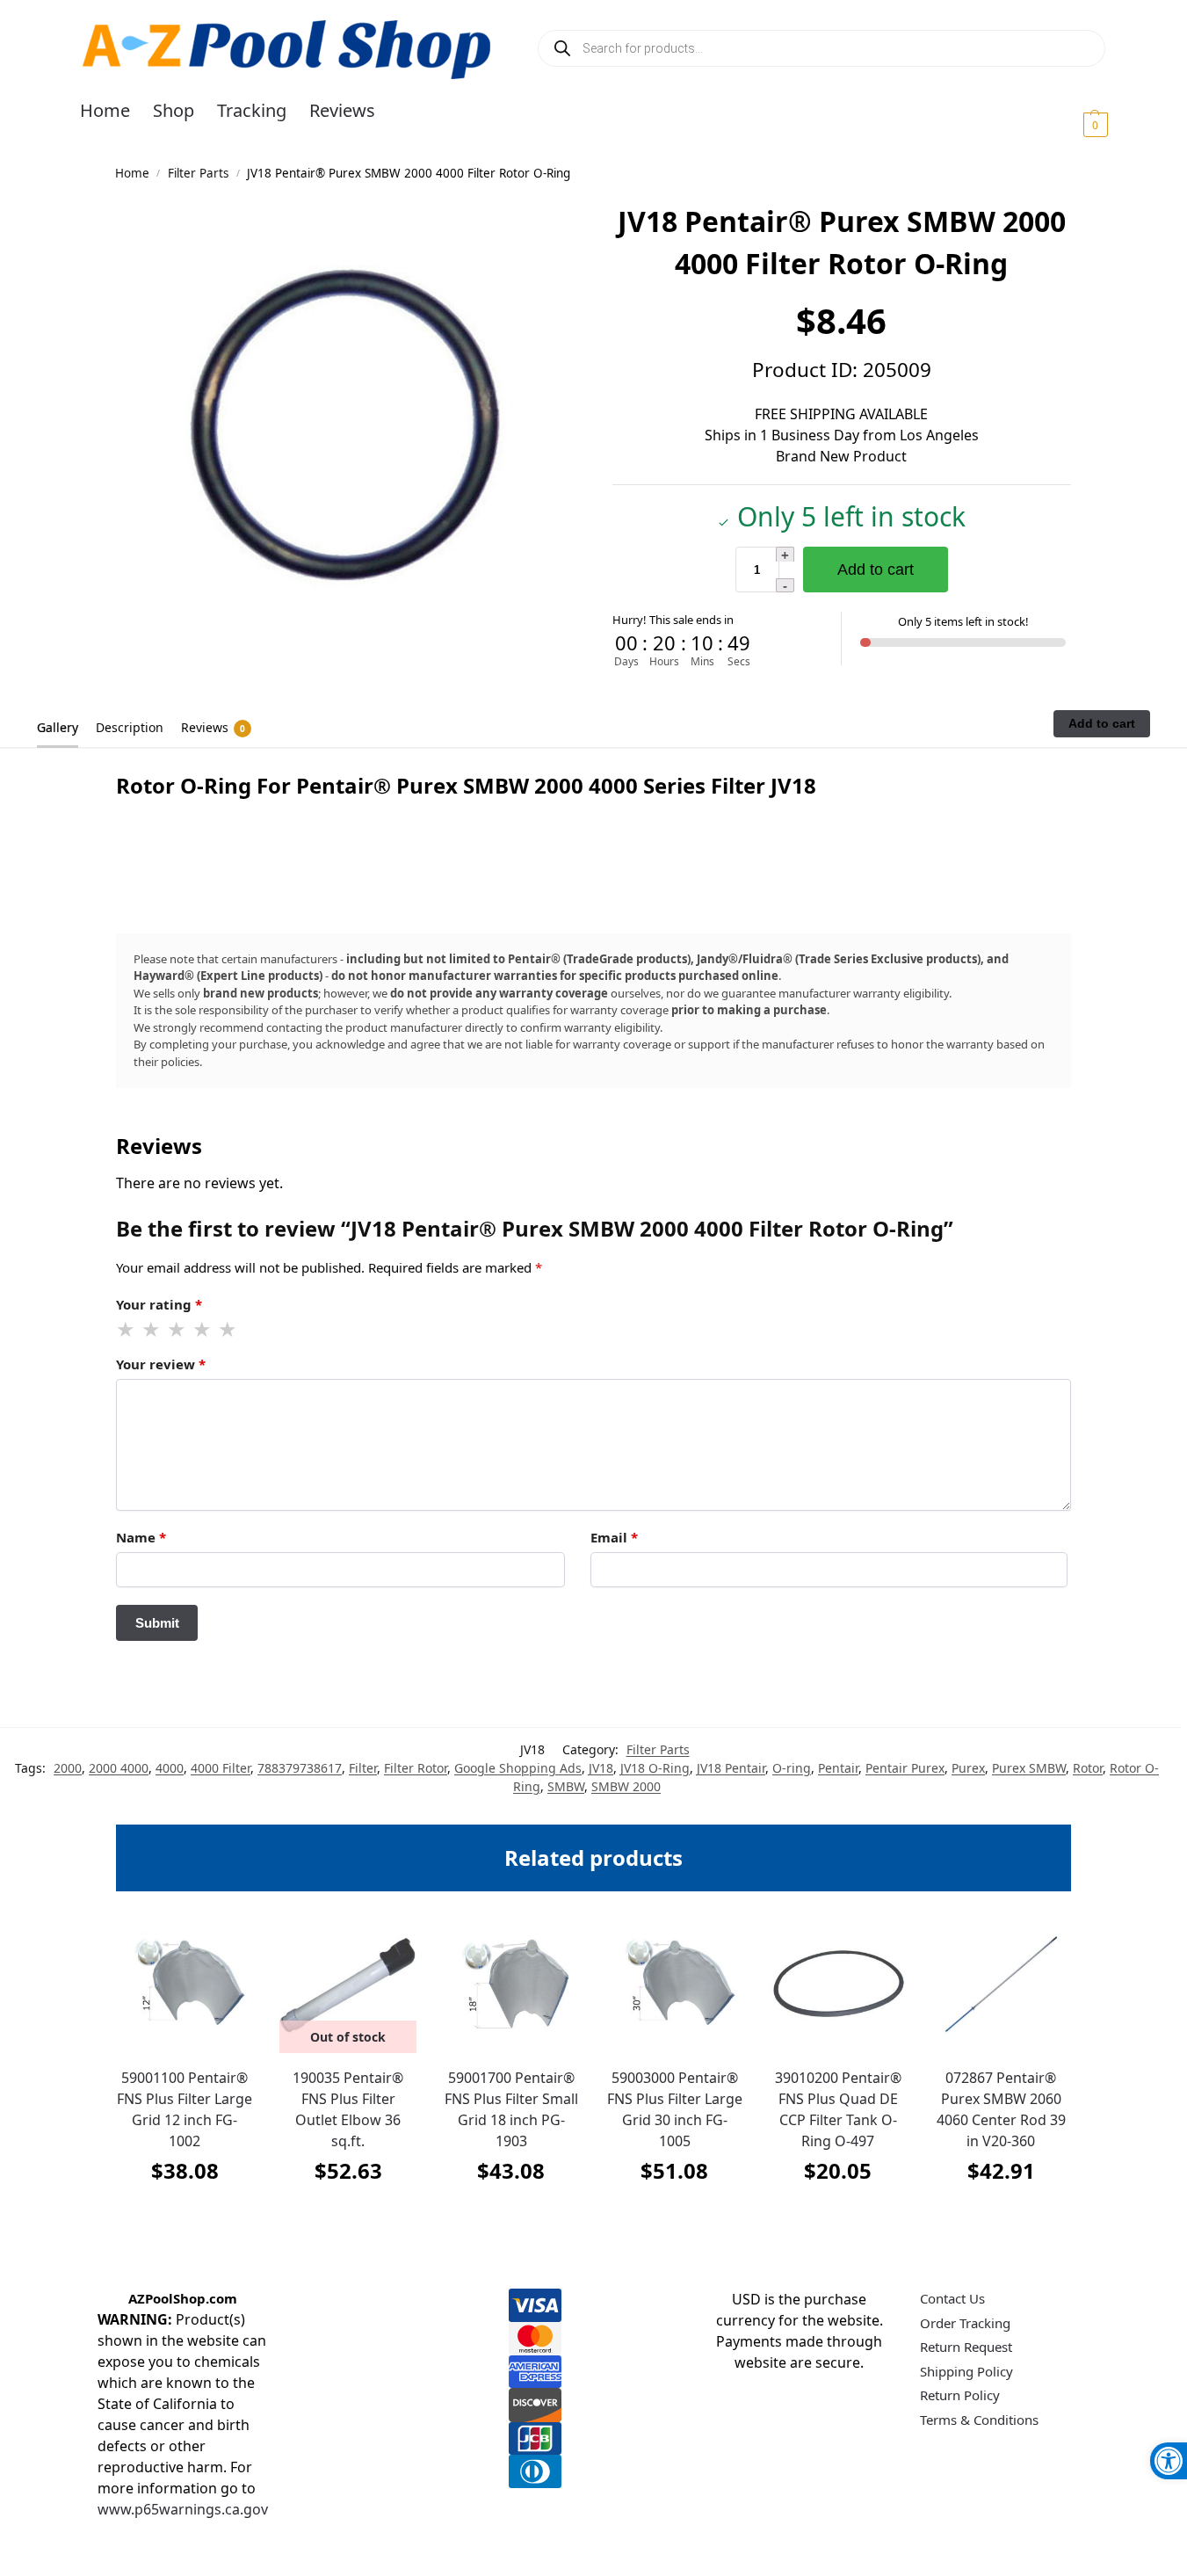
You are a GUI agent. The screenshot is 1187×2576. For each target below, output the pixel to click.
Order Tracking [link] (965, 2323)
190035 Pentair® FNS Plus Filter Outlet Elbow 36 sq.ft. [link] (348, 2109)
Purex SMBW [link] (1029, 1768)
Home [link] (132, 173)
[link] (1169, 2461)
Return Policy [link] (960, 2395)
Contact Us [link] (952, 2298)
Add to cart (876, 570)
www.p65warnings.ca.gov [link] (183, 2509)
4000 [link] (170, 1768)
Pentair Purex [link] (905, 1768)
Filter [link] (363, 1768)
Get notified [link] (348, 2214)
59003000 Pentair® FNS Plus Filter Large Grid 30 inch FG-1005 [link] (675, 2109)
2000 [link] (68, 1768)
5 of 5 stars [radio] (228, 1330)
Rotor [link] (1088, 1768)
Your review (161, 1364)
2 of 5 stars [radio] (152, 1330)
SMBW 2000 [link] (626, 1786)
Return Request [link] (966, 2347)
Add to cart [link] (185, 2214)
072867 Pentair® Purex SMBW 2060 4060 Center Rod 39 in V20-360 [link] (1001, 2109)
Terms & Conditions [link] (979, 2420)
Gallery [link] (58, 727)
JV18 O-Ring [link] (655, 1768)
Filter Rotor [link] (416, 1768)
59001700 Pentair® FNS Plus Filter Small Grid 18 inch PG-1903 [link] (511, 2109)
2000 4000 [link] (119, 1768)
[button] (1074, 124)
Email (614, 1537)
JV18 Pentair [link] (731, 1768)
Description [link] (130, 727)
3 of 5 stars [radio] (177, 1330)
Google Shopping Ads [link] (518, 1768)
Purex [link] (968, 1768)
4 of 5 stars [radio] (203, 1330)
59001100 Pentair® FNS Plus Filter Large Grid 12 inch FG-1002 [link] (185, 2109)
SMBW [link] (566, 1786)
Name (141, 1537)
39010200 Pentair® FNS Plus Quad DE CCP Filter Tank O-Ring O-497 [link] (838, 2109)
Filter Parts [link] (198, 173)
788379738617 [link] (300, 1768)
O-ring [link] (792, 1768)
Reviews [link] (213, 727)
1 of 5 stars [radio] (127, 1330)
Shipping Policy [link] (966, 2371)
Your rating (159, 1304)
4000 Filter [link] (221, 1768)
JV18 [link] (601, 1768)
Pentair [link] (838, 1768)
